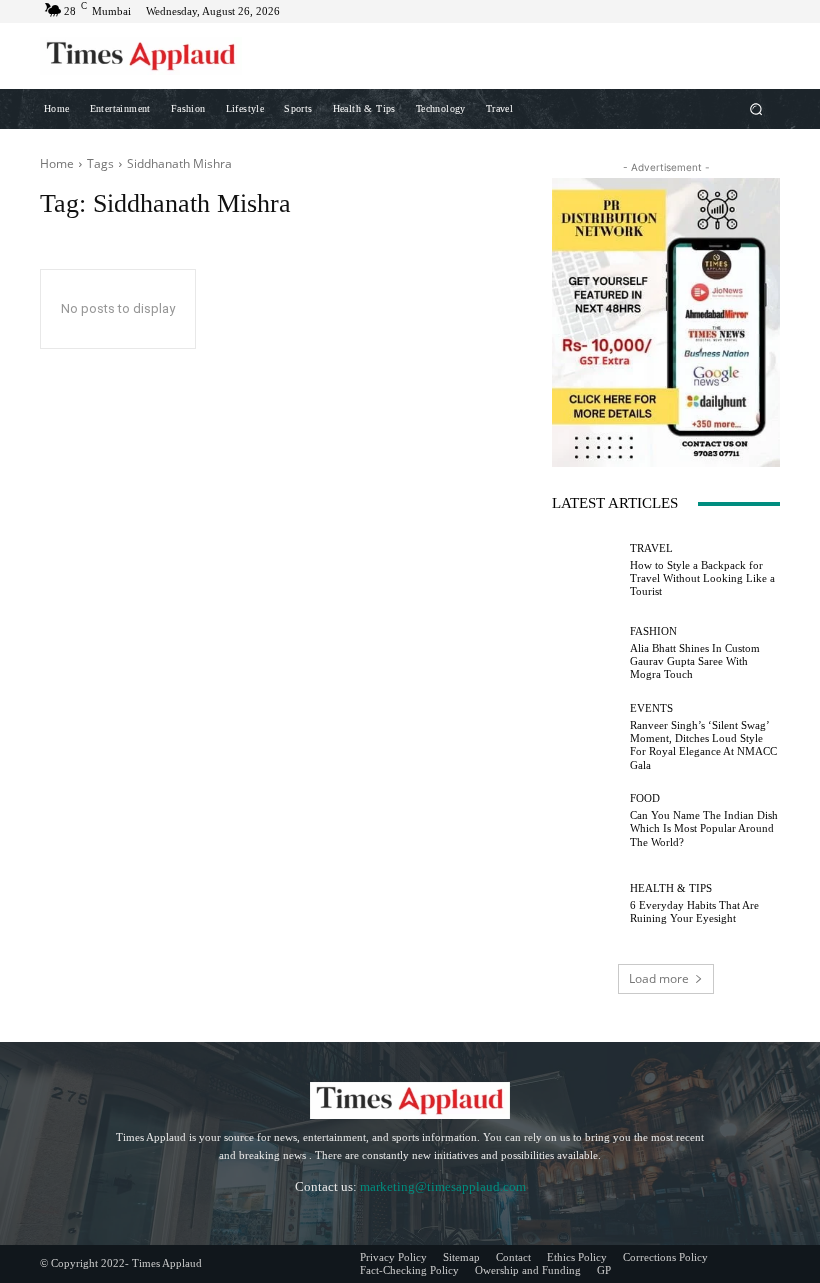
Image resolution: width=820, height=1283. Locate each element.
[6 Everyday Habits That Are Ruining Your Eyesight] (586, 904)
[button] (756, 108)
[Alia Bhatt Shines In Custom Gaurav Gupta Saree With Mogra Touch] (586, 654)
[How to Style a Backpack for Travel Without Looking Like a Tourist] (586, 570)
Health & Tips (671, 888)
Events (651, 708)
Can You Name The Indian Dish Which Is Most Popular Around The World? (704, 828)
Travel (651, 548)
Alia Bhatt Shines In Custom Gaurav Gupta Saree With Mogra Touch (695, 661)
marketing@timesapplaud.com (443, 1186)
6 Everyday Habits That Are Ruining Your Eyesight (694, 911)
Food (645, 798)
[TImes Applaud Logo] (141, 56)
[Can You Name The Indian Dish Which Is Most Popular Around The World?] (586, 821)
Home (57, 163)
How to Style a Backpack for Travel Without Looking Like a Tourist (702, 578)
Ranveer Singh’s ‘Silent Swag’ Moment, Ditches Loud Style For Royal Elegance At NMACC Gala (703, 745)
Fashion (653, 631)
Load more (659, 978)
